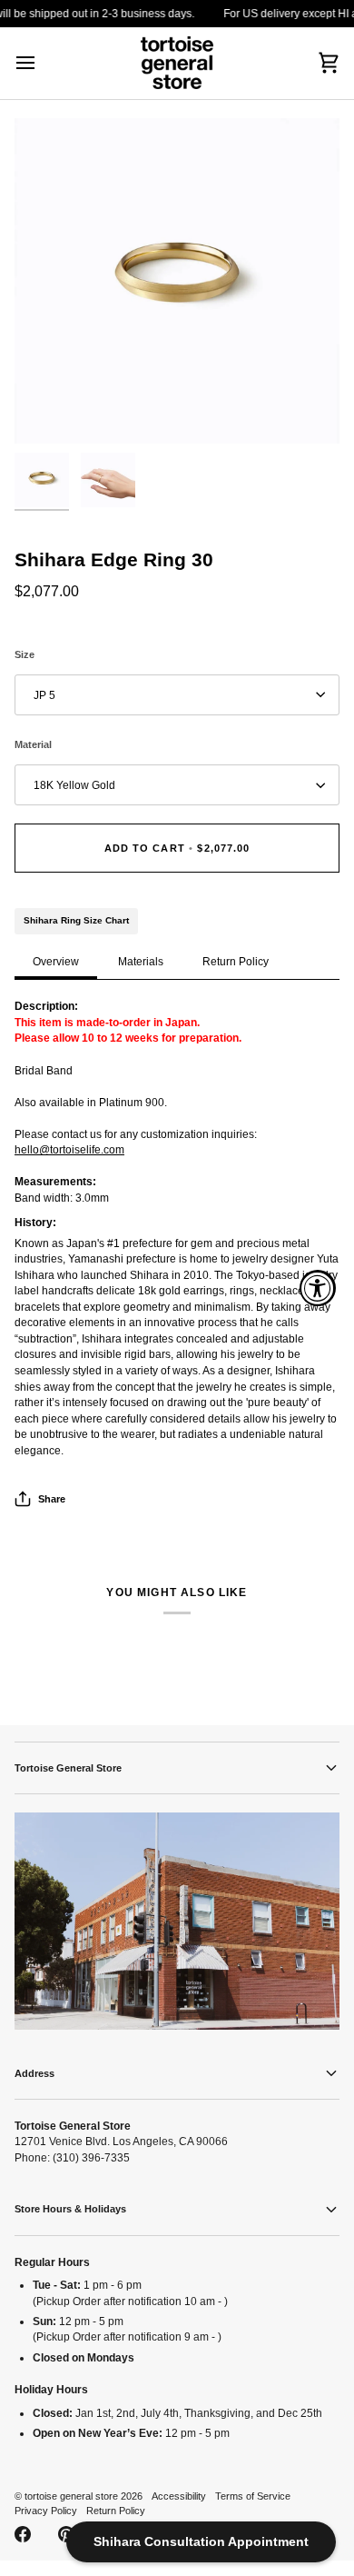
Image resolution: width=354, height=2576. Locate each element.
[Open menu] (42, 63)
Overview (56, 961)
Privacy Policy (46, 2511)
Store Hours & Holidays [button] (70, 2209)
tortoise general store (71, 2496)
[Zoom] (49, 409)
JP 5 (44, 695)
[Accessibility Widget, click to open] (318, 1288)
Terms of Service (253, 2496)
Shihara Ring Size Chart (76, 920)
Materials (141, 961)
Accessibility (179, 2496)
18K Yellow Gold (74, 785)
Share (52, 1499)
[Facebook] (23, 2534)
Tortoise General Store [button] (68, 1768)
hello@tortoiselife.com (69, 1149)
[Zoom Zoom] (177, 281)
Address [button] (34, 2073)
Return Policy (236, 961)
